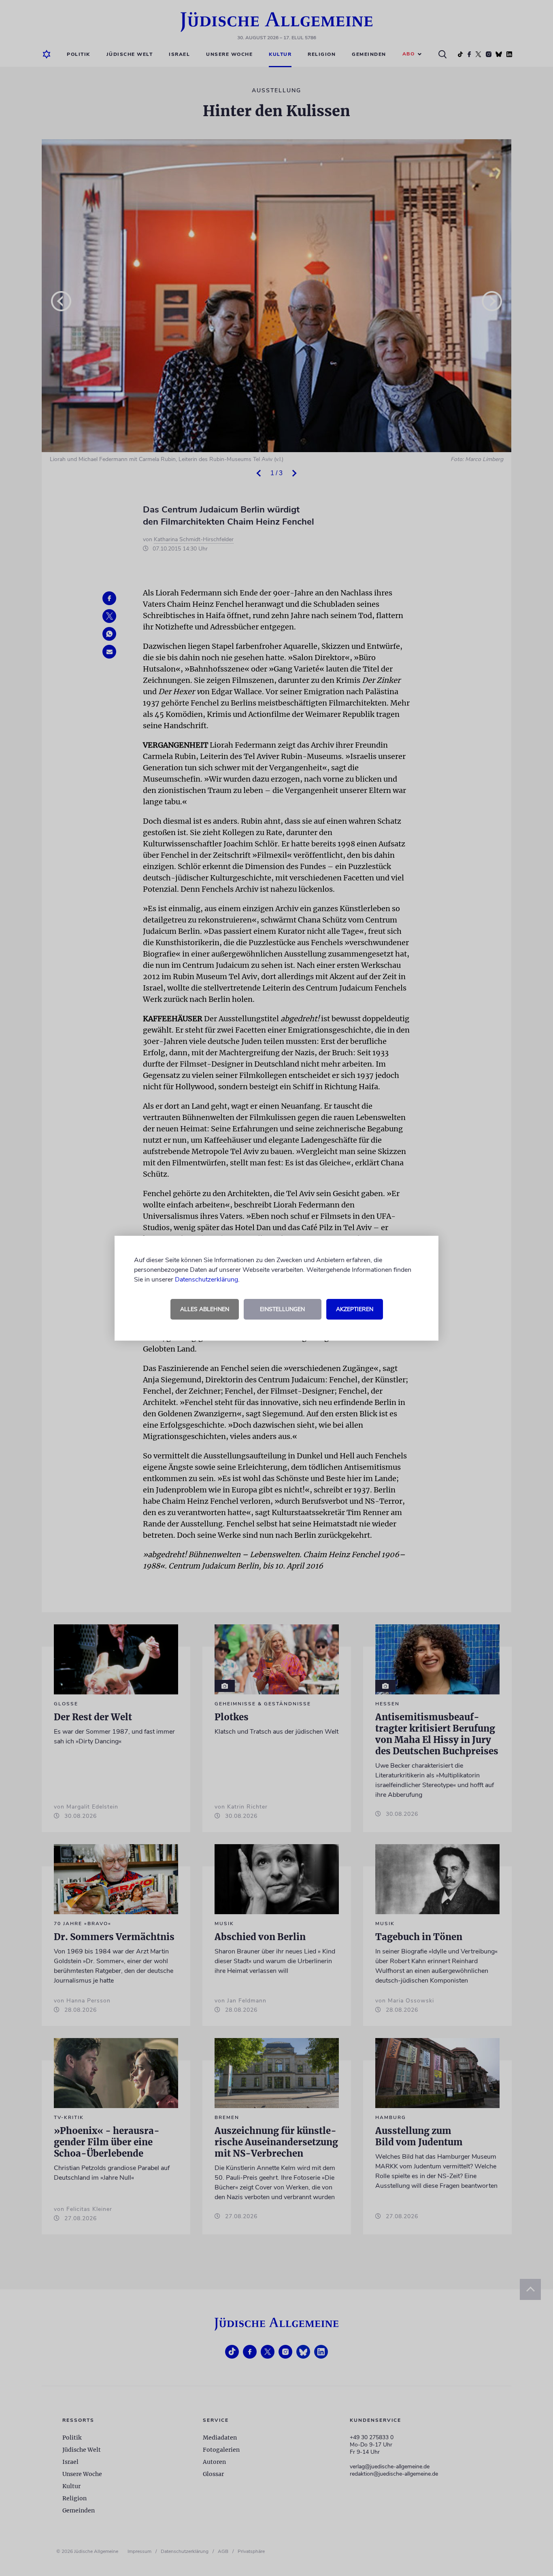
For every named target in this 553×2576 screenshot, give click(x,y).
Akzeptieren (355, 1309)
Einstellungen (282, 1309)
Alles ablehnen (205, 1309)
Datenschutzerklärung (206, 1279)
